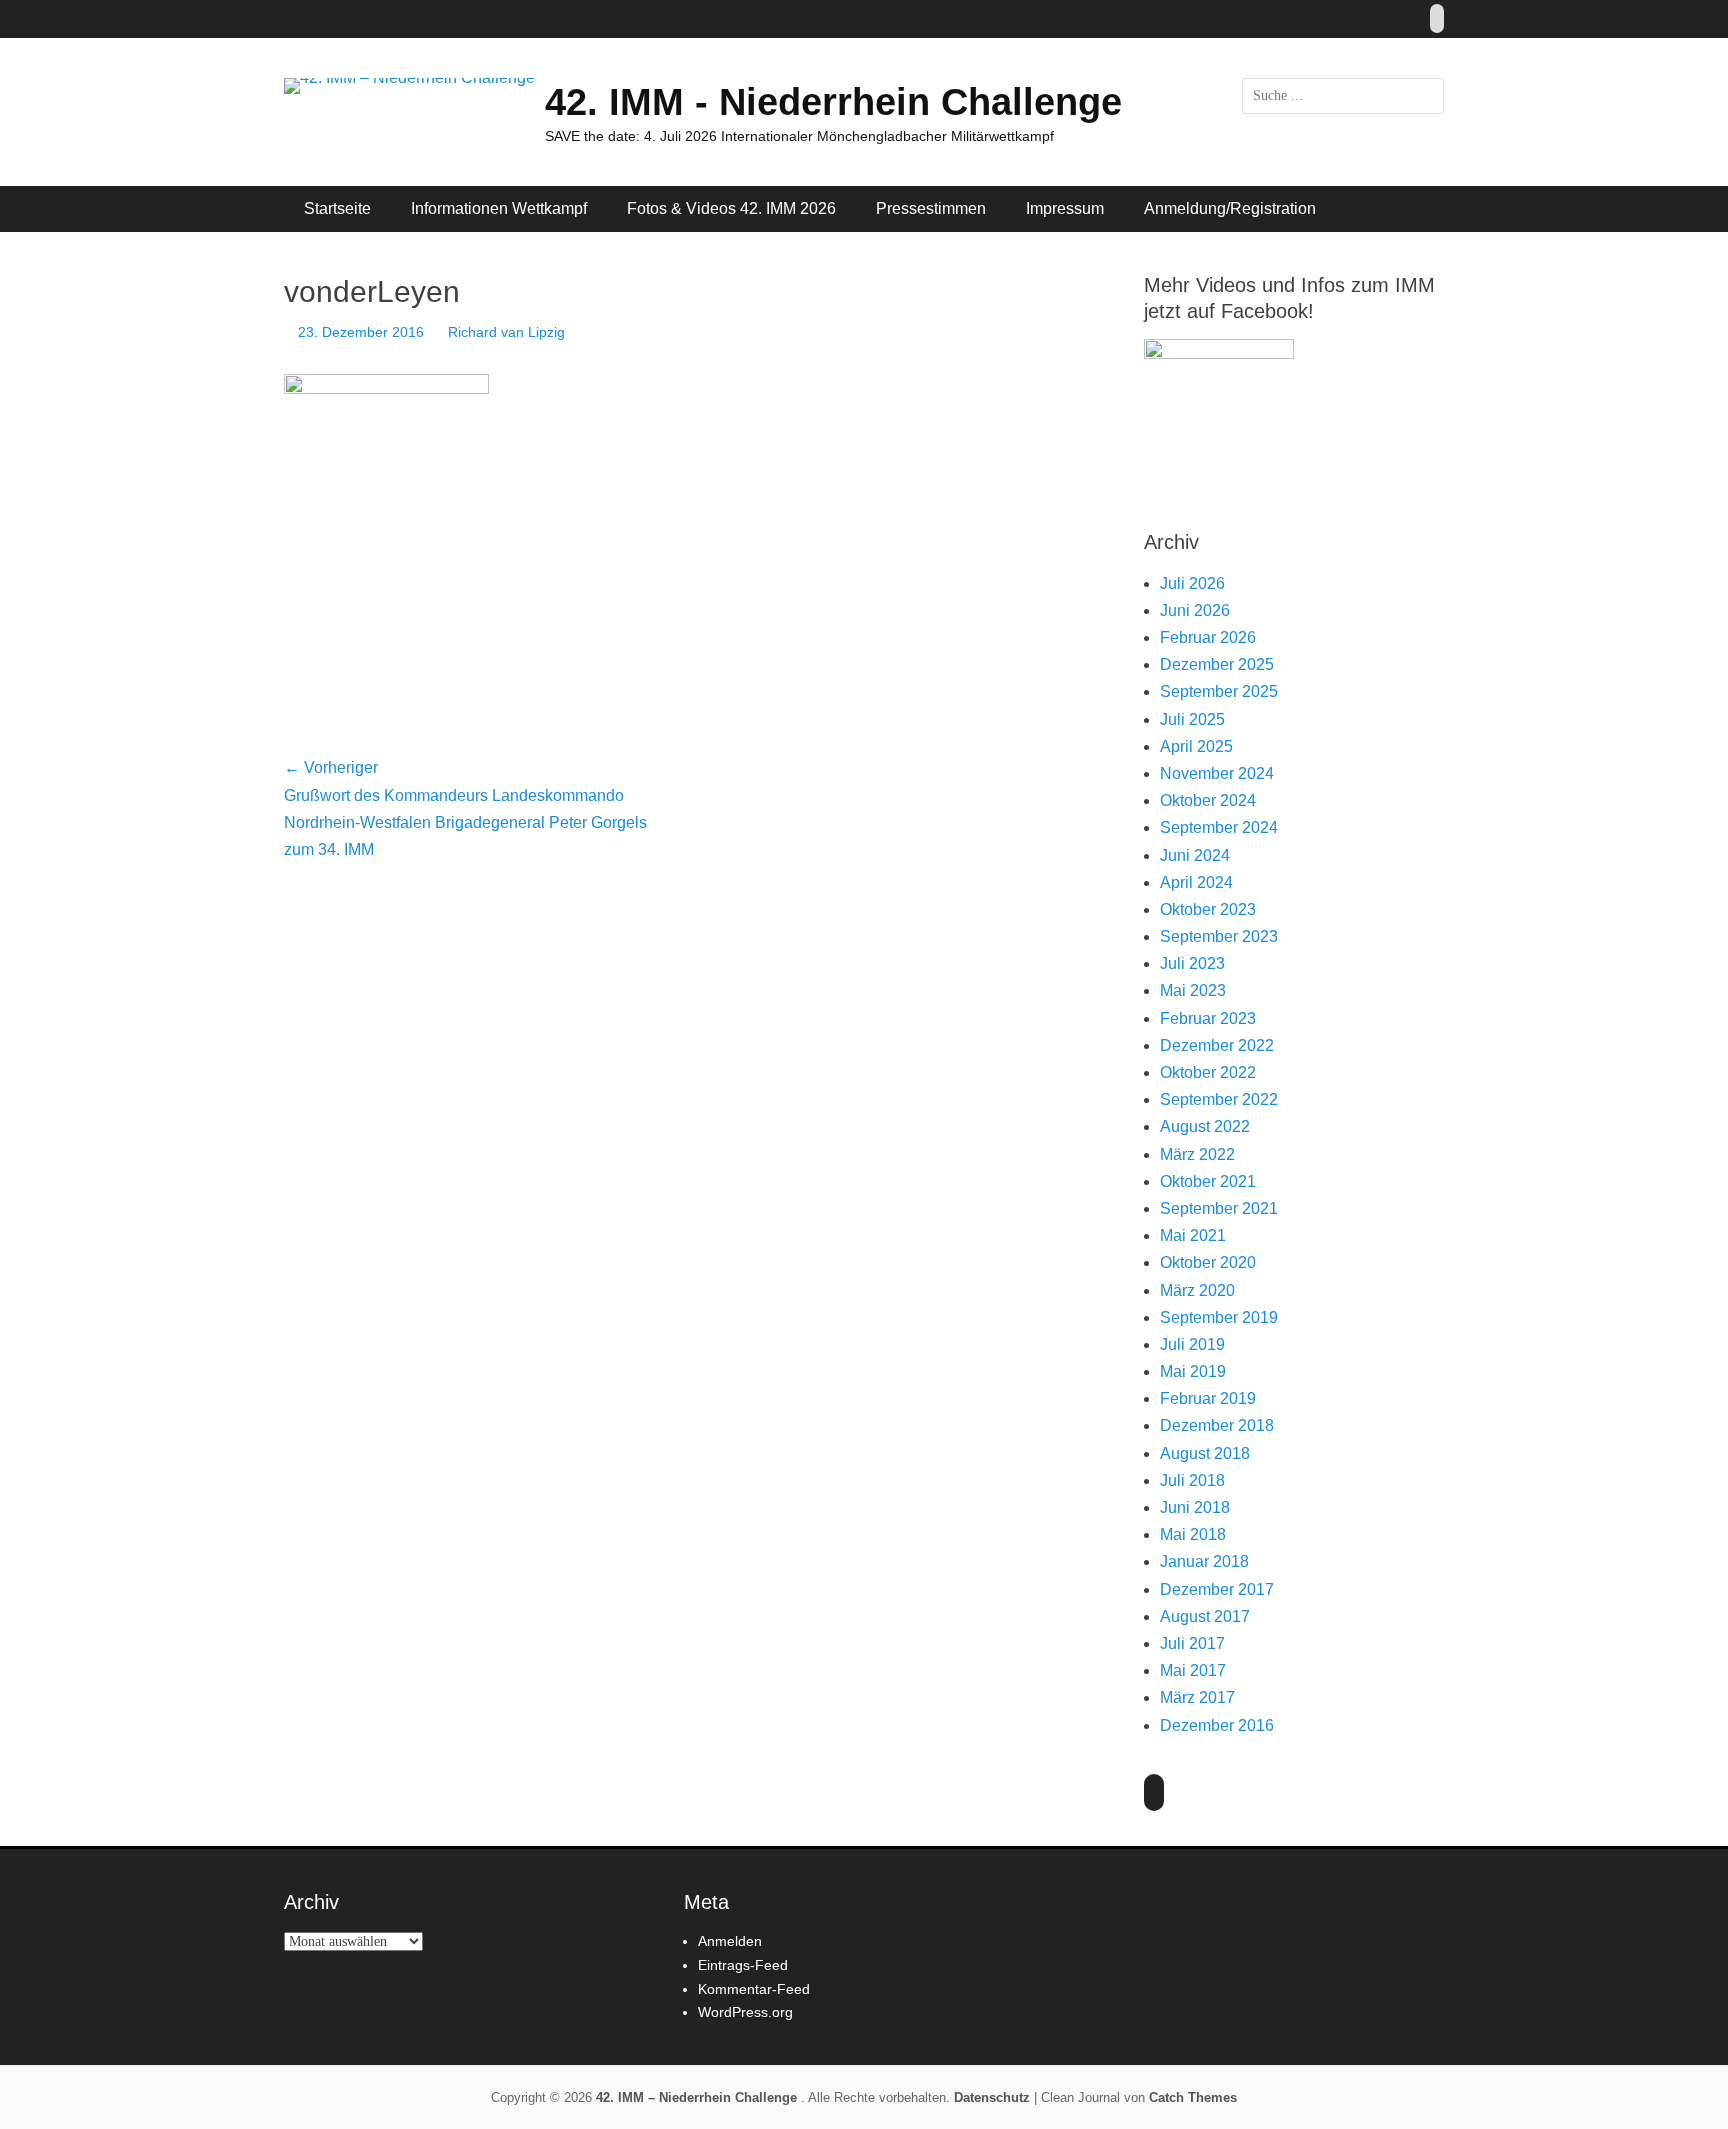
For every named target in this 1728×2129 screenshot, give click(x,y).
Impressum (1065, 208)
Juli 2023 (1192, 963)
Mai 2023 (1193, 990)
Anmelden (730, 1941)
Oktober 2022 (1208, 1072)
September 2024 (1219, 827)
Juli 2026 (1192, 583)
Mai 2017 (1193, 1670)
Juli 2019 (1192, 1344)
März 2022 (1197, 1154)
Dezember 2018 (1217, 1425)
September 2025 (1219, 691)
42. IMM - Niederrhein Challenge (833, 102)
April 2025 (1196, 746)
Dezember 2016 (1217, 1725)
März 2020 (1197, 1290)
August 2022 (1205, 1126)
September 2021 (1219, 1208)
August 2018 (1205, 1453)
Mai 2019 (1193, 1371)
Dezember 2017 (1217, 1589)
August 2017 (1205, 1616)
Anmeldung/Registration (1230, 208)
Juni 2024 (1195, 855)
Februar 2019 (1208, 1398)
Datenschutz (992, 2097)
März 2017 (1197, 1697)
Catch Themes (1193, 2097)
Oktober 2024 (1208, 800)
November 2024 (1217, 773)
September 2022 (1219, 1099)
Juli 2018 (1192, 1480)
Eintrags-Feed (743, 1965)
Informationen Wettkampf (499, 208)
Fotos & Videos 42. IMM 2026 (731, 208)
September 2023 (1219, 936)
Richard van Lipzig (506, 332)
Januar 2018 (1204, 1561)
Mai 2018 (1193, 1534)
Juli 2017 (1192, 1643)
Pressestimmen (931, 208)
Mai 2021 (1193, 1235)
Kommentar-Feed (754, 1989)
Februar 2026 (1208, 637)
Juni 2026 (1195, 610)
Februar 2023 (1208, 1018)
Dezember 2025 (1217, 664)
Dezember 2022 (1217, 1045)
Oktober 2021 (1208, 1181)
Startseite (337, 208)
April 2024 (1196, 882)
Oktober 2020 (1208, 1262)
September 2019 (1219, 1317)
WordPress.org (745, 2012)
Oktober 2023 (1208, 909)
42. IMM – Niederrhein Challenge (698, 2097)
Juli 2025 (1192, 719)
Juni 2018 (1195, 1507)
